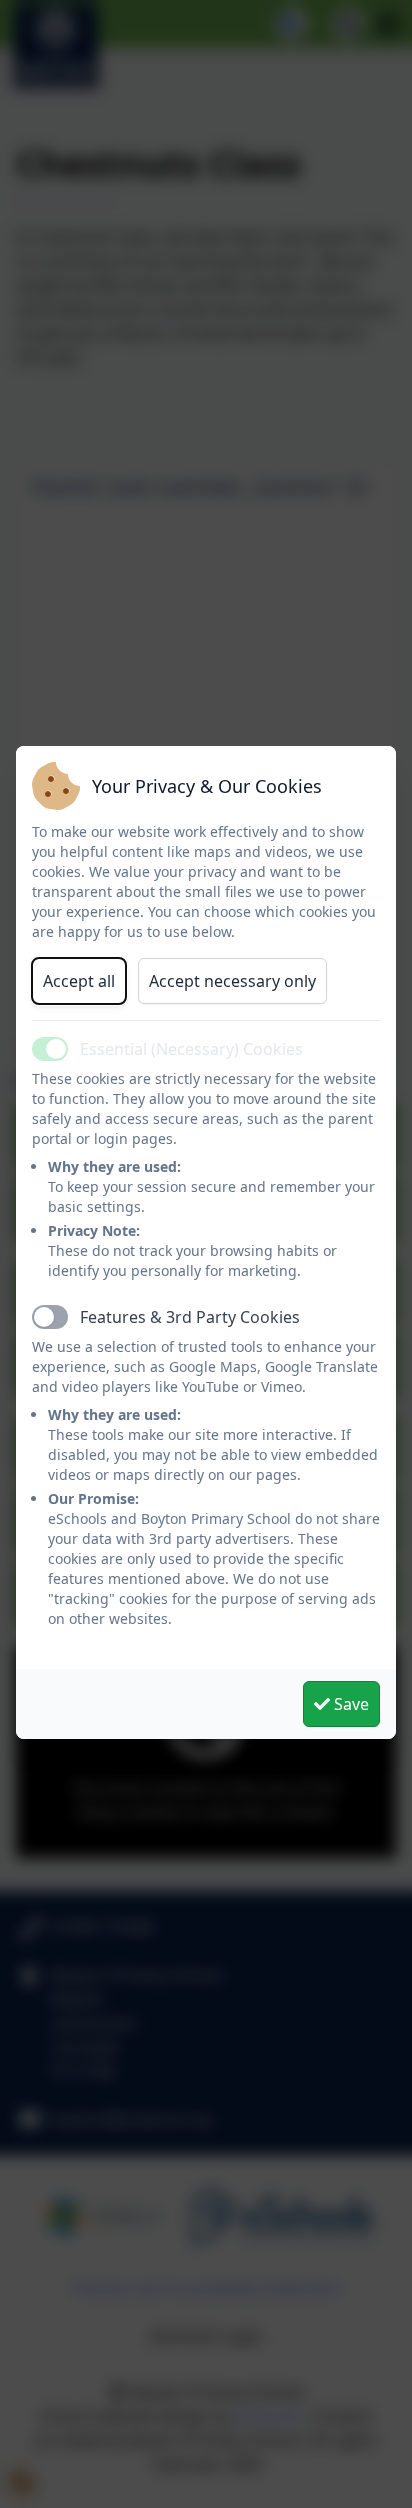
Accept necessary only (232, 981)
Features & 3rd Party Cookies (190, 1317)
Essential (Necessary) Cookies (191, 1049)
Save (349, 1704)
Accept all (79, 981)
